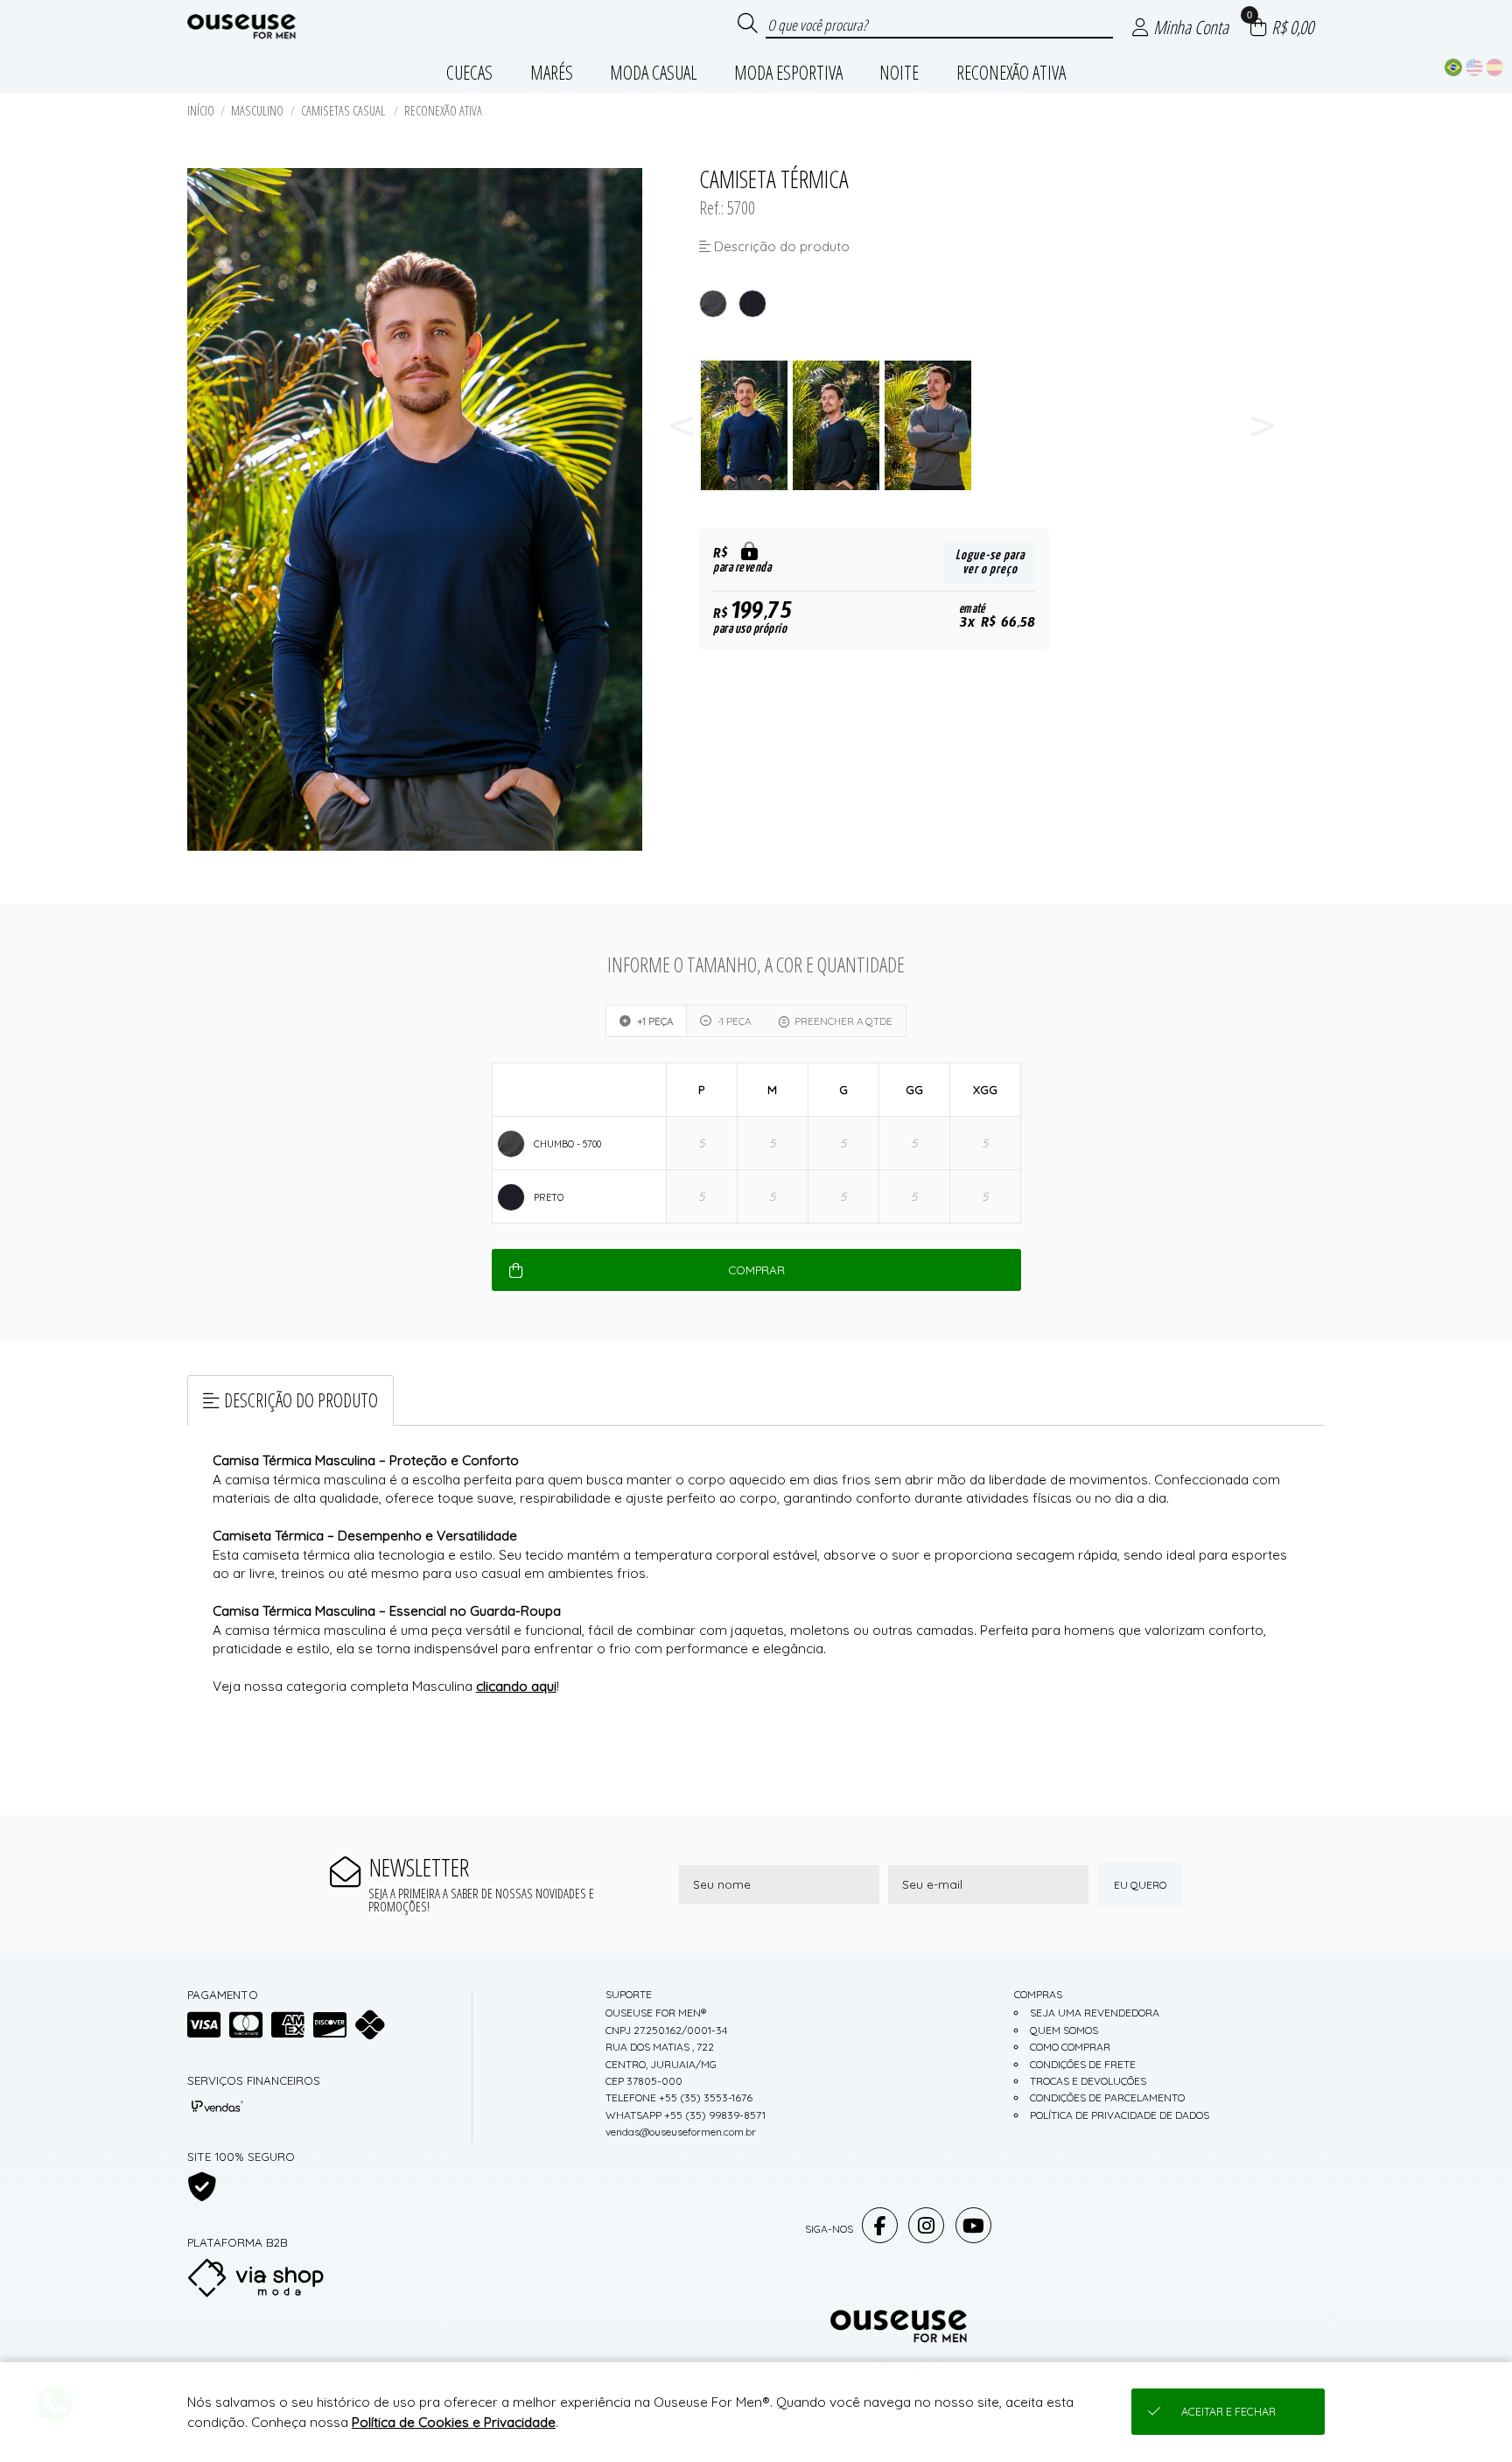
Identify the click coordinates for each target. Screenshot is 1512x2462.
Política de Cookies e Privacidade (454, 2422)
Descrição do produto (301, 1400)
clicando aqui (516, 1686)
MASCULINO (257, 111)
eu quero (1140, 1885)
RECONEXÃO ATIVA (443, 111)
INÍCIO (201, 111)
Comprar (756, 1270)
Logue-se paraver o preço (990, 562)
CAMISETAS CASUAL (344, 111)
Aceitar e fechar (1228, 2412)
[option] (745, 426)
